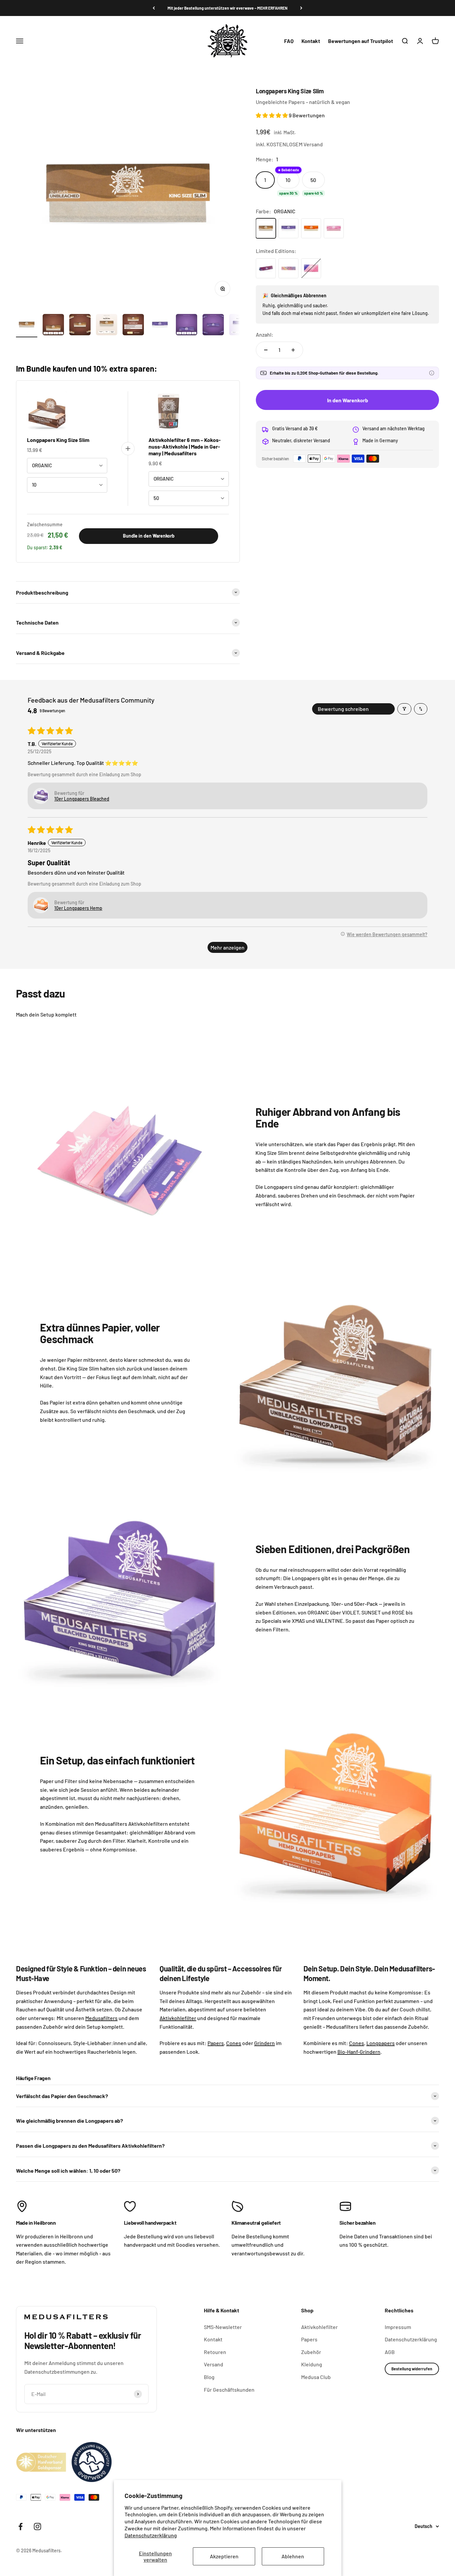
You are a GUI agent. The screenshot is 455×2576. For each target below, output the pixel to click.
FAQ (289, 41)
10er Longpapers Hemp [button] (78, 908)
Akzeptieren (224, 2556)
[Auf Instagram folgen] (37, 2527)
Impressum (398, 2327)
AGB (390, 2352)
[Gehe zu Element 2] (53, 326)
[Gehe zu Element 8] (213, 326)
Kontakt (311, 41)
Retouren (215, 2352)
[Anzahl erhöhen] (293, 350)
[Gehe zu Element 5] (133, 326)
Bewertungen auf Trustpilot (361, 41)
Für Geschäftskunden (229, 2390)
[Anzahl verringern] (266, 350)
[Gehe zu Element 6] (160, 326)
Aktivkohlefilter (319, 2327)
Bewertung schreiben (343, 709)
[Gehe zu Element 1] (27, 326)
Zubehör (311, 2352)
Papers (309, 2339)
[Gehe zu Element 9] (240, 326)
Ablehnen (293, 2556)
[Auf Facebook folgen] (20, 2527)
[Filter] (404, 709)
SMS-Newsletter (223, 2327)
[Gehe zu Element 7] (187, 326)
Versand (214, 2364)
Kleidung (312, 2364)
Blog (209, 2377)
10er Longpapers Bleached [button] (82, 799)
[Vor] (301, 8)
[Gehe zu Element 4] (107, 326)
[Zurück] (154, 8)
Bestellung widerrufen (412, 2369)
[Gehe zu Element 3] (80, 326)
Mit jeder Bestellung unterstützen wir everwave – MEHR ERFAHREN (227, 8)
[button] (272, 115)
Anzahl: (265, 334)
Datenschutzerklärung (151, 2535)
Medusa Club (316, 2377)
